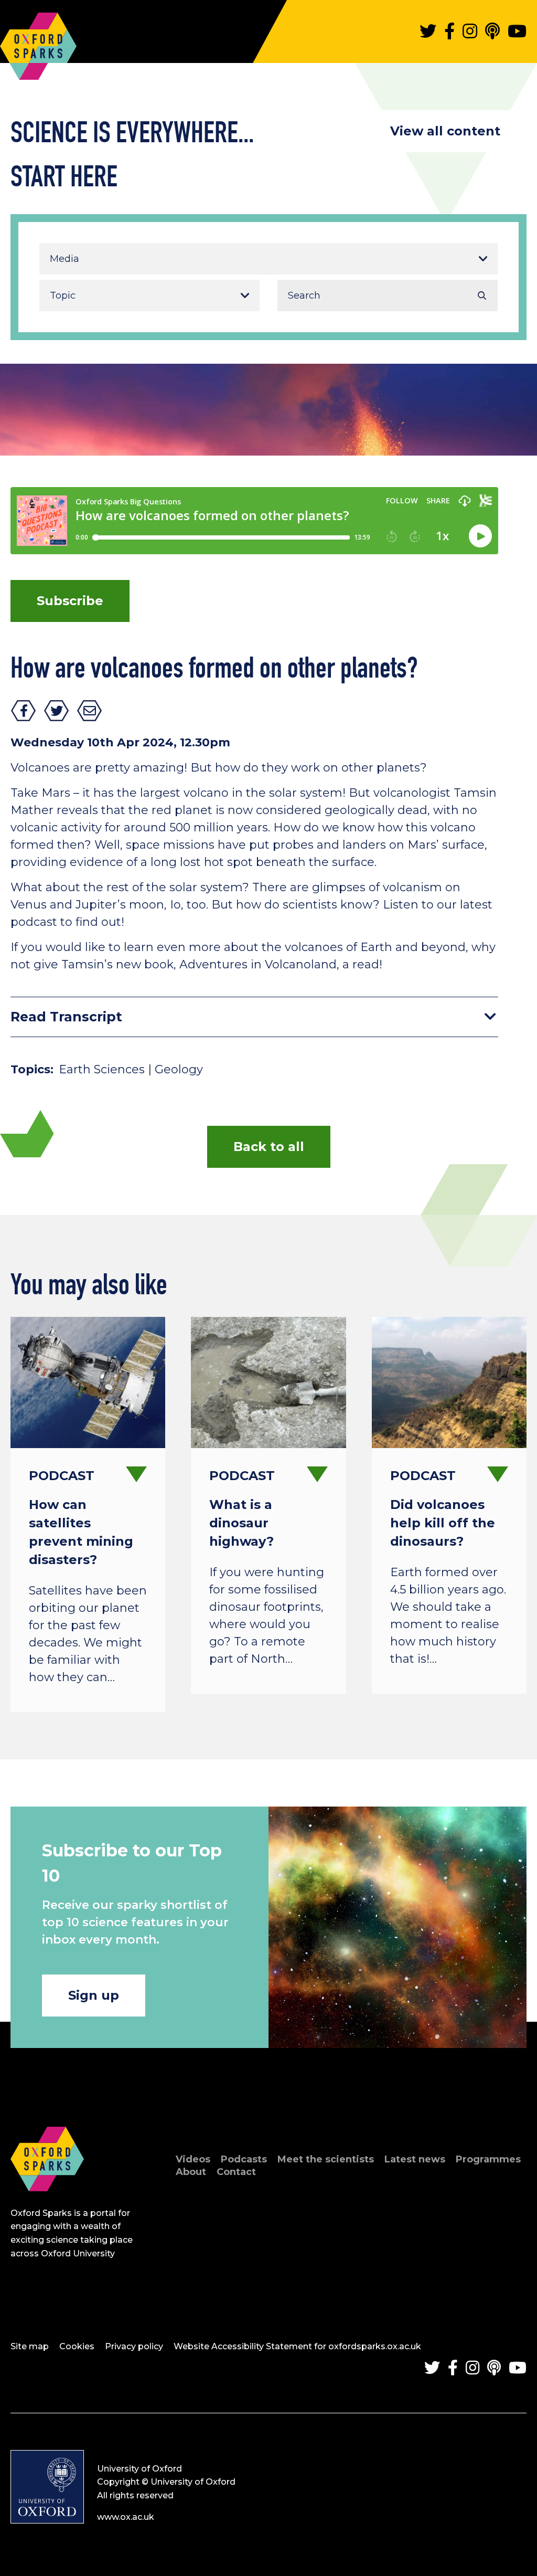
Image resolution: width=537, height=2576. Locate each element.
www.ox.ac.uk (126, 2517)
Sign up (94, 1995)
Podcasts (244, 2159)
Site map (30, 2346)
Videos (193, 2159)
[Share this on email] (90, 711)
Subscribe (70, 601)
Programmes (488, 2159)
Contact (236, 2172)
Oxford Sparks (38, 41)
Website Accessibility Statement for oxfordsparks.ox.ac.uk (297, 2346)
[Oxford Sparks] (47, 2203)
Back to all (269, 1147)
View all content (445, 131)
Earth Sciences (102, 1069)
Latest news (415, 2159)
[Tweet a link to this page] (57, 711)
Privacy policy (134, 2346)
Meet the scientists (326, 2159)
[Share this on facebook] (24, 711)
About (191, 2172)
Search (482, 295)
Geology (179, 1069)
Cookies (77, 2346)
